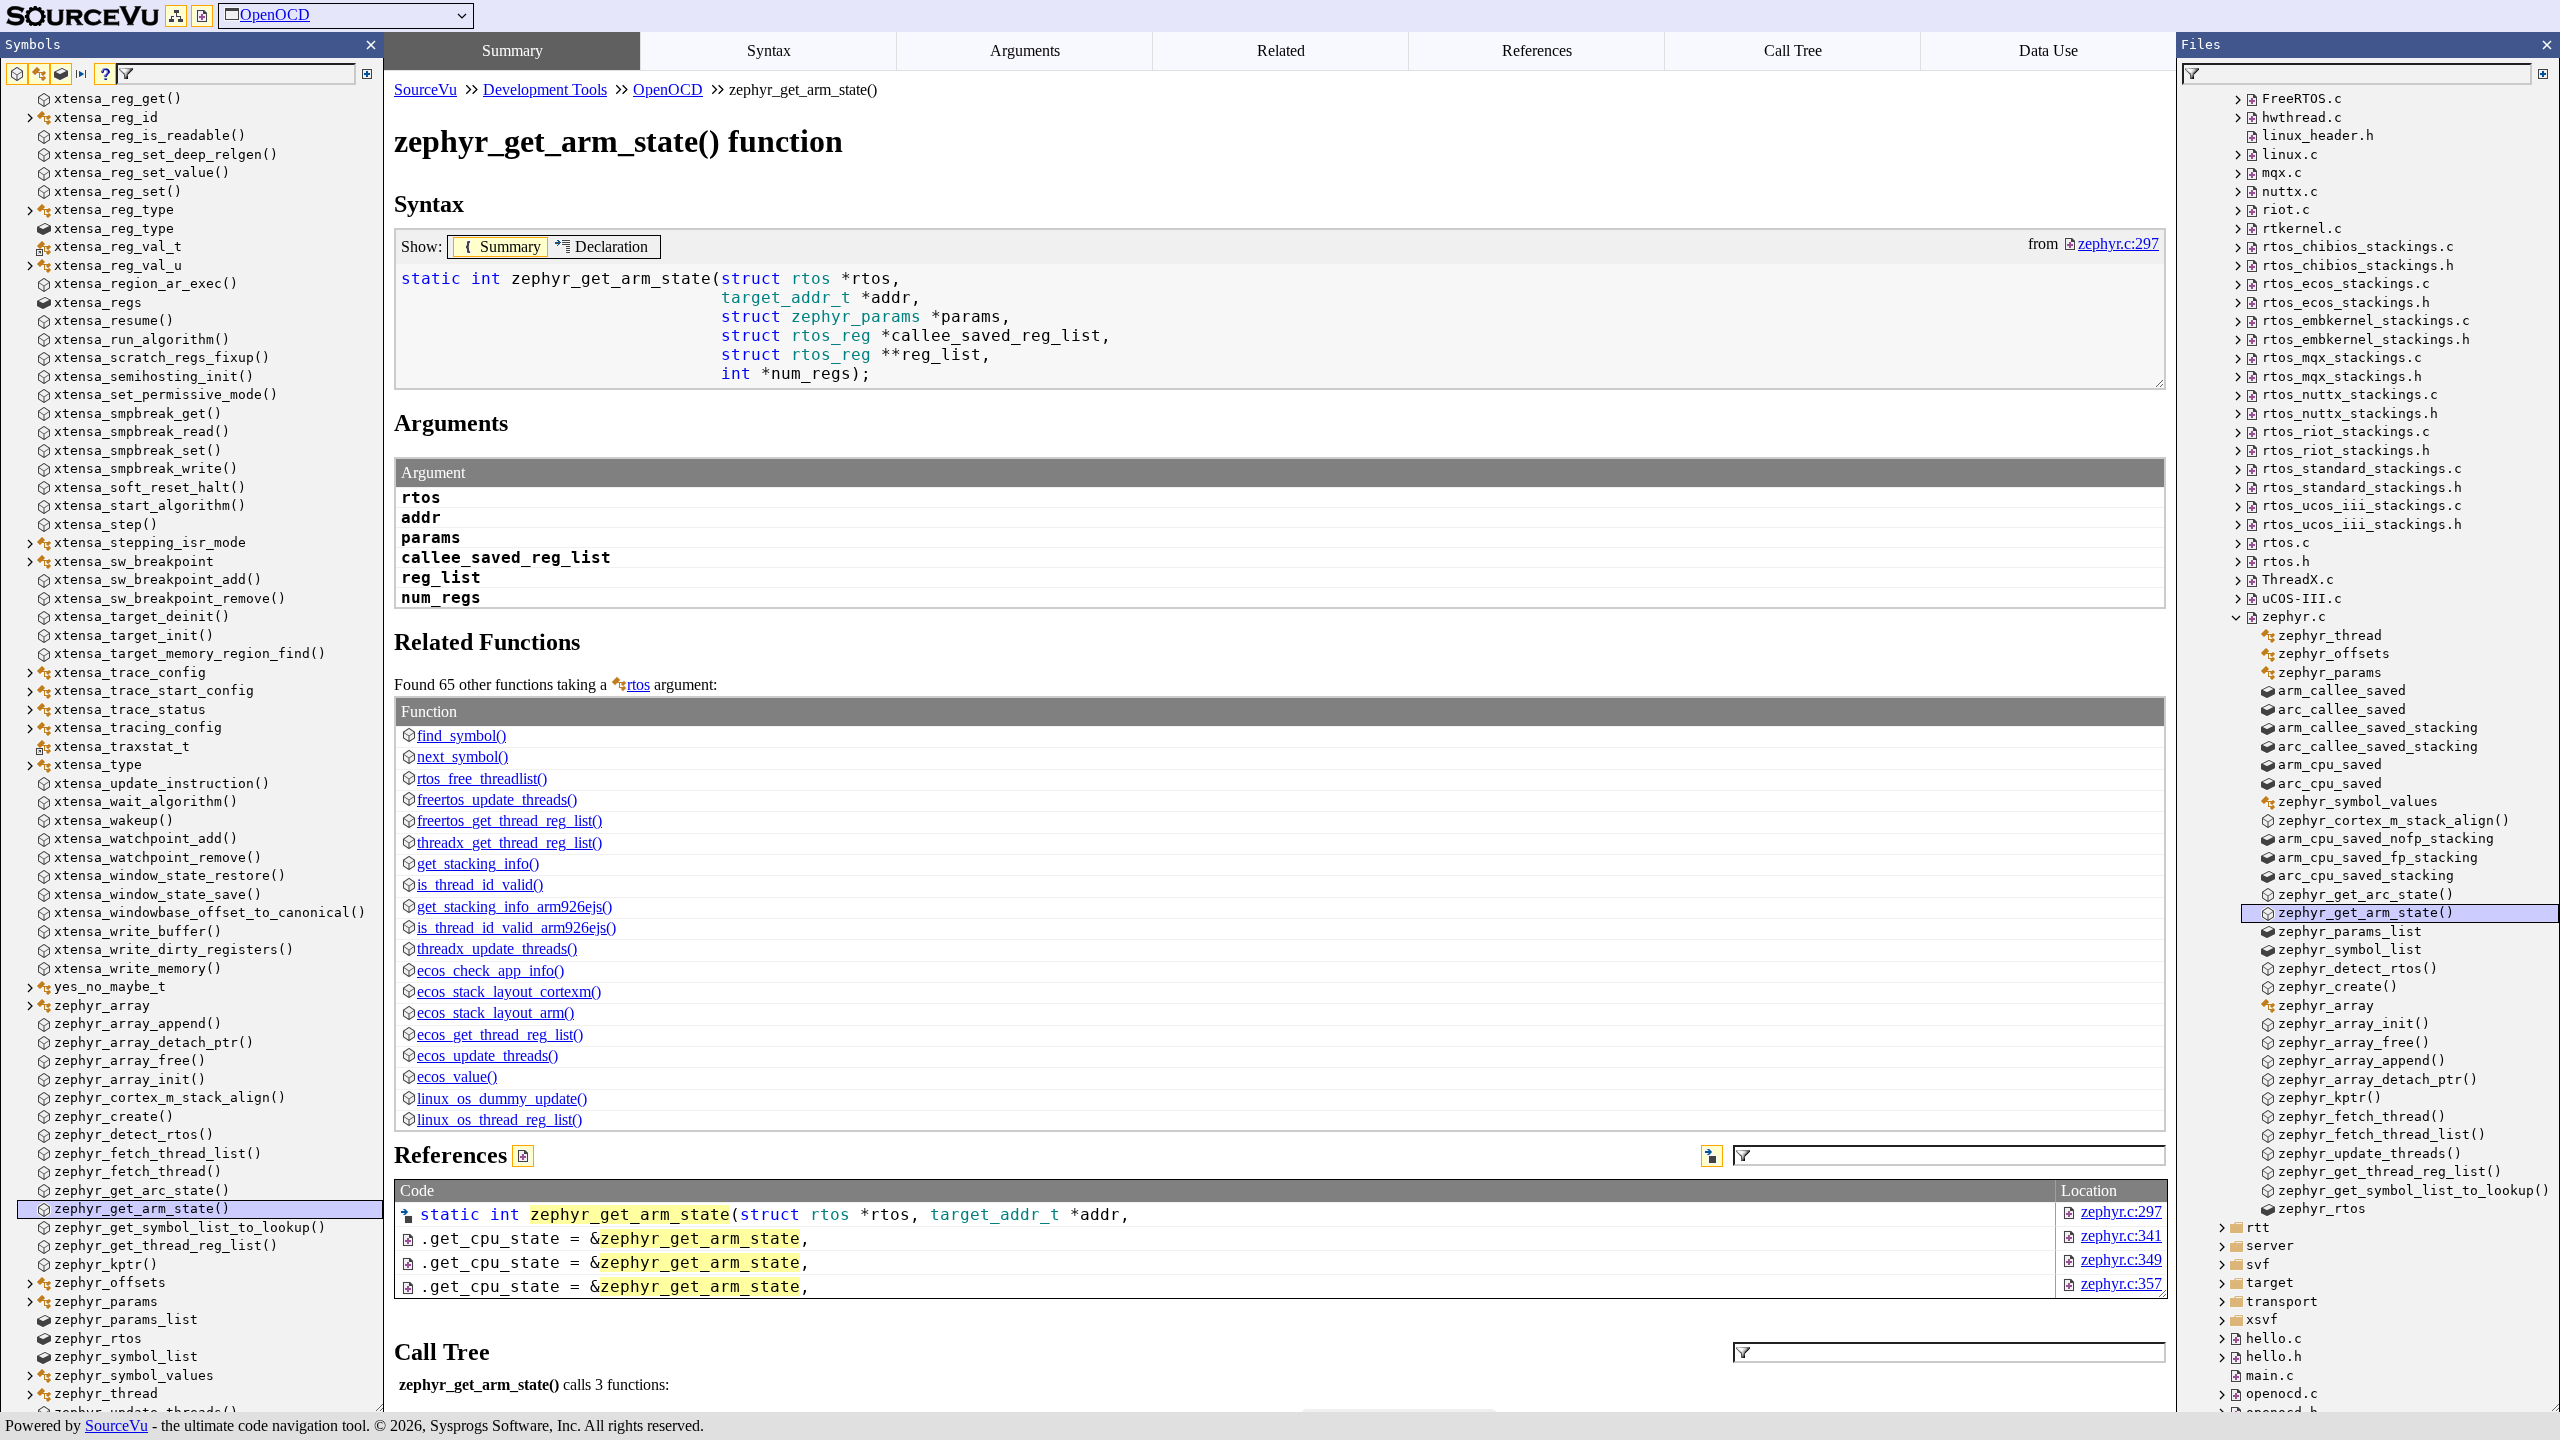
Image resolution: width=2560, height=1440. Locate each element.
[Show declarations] (1712, 1156)
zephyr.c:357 (2121, 1283)
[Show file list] (202, 16)
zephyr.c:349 (2121, 1259)
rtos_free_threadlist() (482, 778)
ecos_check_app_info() (490, 970)
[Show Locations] (523, 1156)
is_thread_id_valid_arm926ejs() (516, 927)
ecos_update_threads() (487, 1055)
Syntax (769, 50)
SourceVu (116, 1425)
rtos (638, 684)
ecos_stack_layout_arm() (495, 1012)
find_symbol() (461, 735)
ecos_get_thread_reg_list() (500, 1034)
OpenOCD (275, 14)
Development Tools (545, 89)
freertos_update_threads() (497, 799)
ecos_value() (457, 1076)
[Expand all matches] (367, 74)
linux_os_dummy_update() (502, 1098)
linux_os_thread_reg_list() (499, 1119)
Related (1281, 50)
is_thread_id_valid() (480, 884)
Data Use (2048, 50)
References (1537, 50)
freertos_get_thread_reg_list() (509, 820)
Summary (512, 50)
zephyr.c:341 (2121, 1235)
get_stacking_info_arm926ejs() (514, 906)
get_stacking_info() (478, 863)
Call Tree (1793, 50)
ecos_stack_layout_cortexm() (509, 991)
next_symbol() (462, 756)
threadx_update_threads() (497, 948)
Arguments (1025, 50)
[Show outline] (176, 16)
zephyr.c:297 (2121, 1211)
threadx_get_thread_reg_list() (509, 842)
